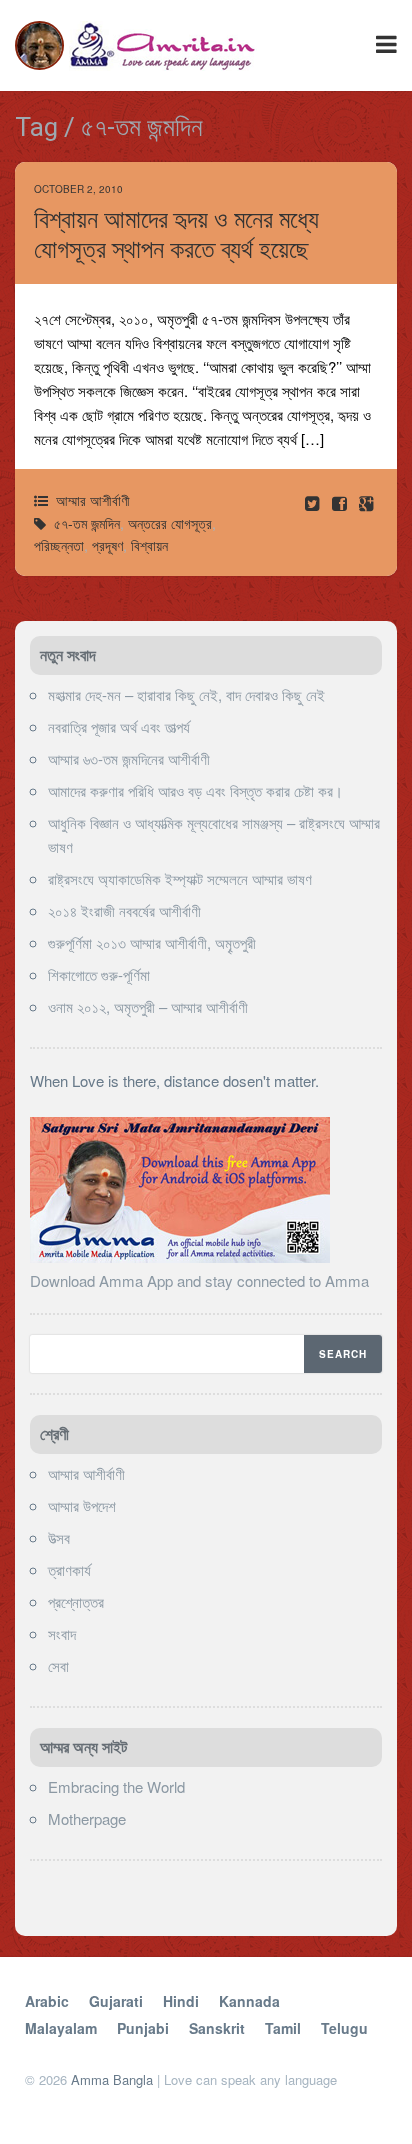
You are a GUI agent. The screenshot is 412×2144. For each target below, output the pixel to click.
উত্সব (59, 1537)
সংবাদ (62, 1633)
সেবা (58, 1665)
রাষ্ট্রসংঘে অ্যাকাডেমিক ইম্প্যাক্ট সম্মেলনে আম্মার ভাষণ (180, 878)
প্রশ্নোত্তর (76, 1601)
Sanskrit (217, 2028)
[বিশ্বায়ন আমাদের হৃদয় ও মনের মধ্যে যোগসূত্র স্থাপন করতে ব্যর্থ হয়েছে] (341, 502)
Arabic (47, 2001)
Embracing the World (116, 1786)
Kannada (249, 2001)
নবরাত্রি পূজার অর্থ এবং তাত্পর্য (119, 726)
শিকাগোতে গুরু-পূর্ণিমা (99, 974)
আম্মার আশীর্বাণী (93, 500)
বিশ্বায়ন (149, 545)
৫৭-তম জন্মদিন (87, 523)
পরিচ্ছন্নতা (59, 545)
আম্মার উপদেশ (82, 1505)
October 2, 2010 (78, 189)
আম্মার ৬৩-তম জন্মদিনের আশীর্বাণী (129, 758)
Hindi (181, 2001)
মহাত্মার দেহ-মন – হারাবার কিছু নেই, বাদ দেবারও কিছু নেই (186, 694)
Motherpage (87, 1818)
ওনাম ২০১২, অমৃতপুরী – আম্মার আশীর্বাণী (148, 1006)
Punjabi (143, 2028)
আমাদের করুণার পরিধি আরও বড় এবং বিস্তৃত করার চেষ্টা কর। (195, 790)
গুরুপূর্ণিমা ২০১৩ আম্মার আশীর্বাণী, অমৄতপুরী (152, 942)
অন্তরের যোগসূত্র (170, 523)
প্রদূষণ (107, 545)
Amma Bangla (112, 2079)
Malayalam (61, 2028)
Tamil (283, 2028)
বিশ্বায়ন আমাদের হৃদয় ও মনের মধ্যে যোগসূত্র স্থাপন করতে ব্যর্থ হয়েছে (176, 234)
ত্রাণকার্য (69, 1569)
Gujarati (116, 2001)
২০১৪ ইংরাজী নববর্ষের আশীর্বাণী (124, 910)
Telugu (344, 2028)
